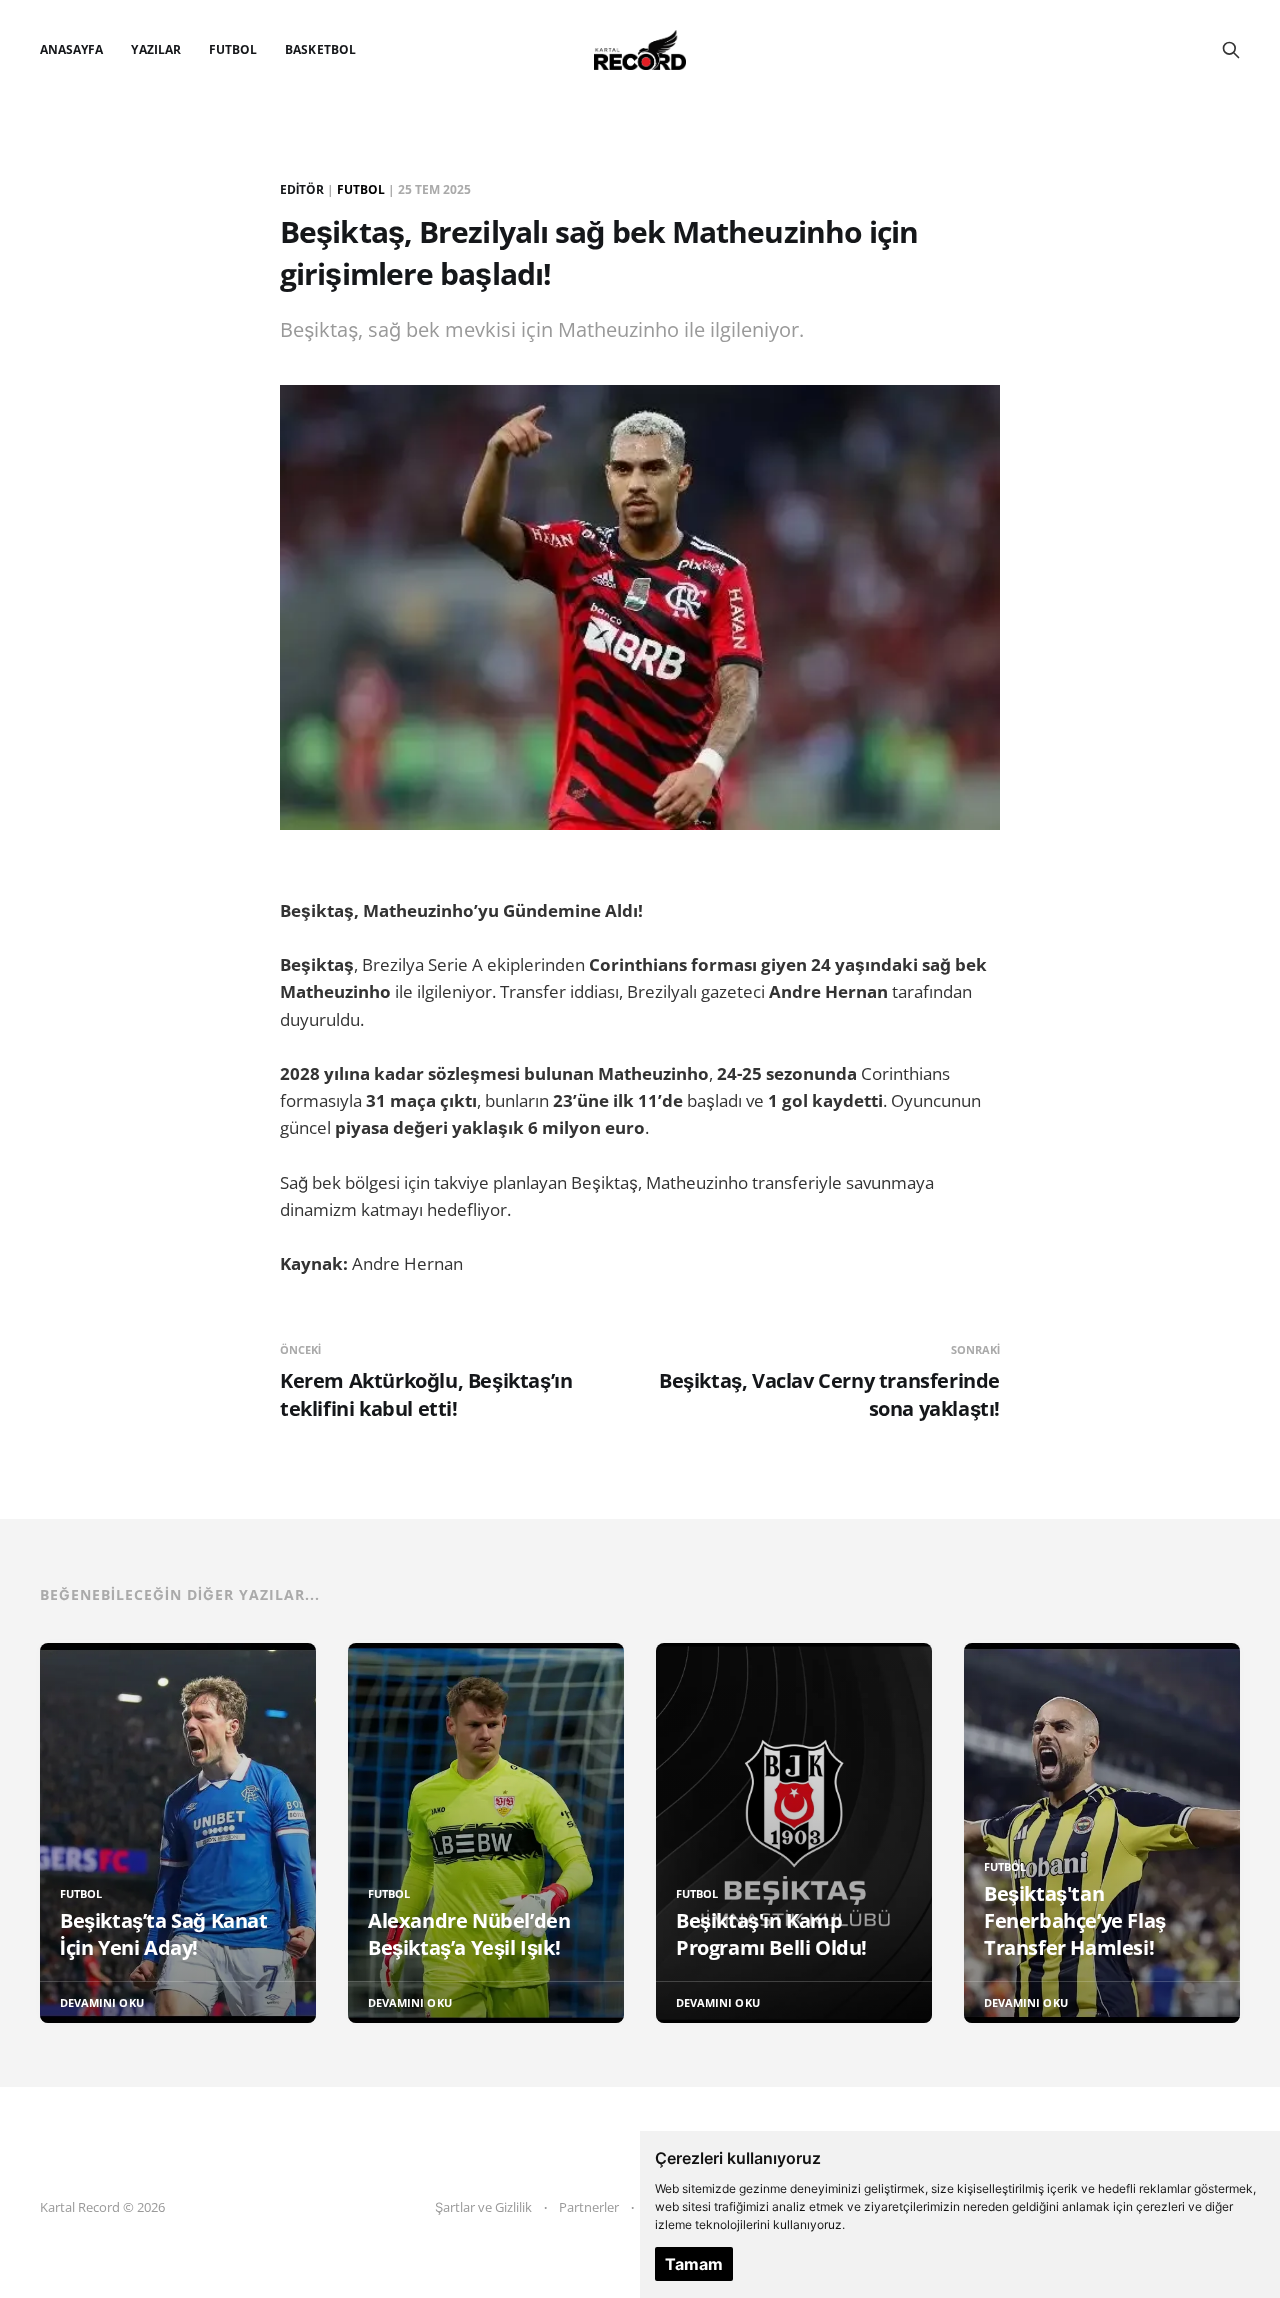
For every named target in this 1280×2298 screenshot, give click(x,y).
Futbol (233, 49)
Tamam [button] (694, 2264)
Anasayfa (71, 49)
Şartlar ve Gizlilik (483, 2207)
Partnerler (589, 2207)
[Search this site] (1231, 50)
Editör (302, 189)
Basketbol (320, 49)
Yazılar (155, 49)
